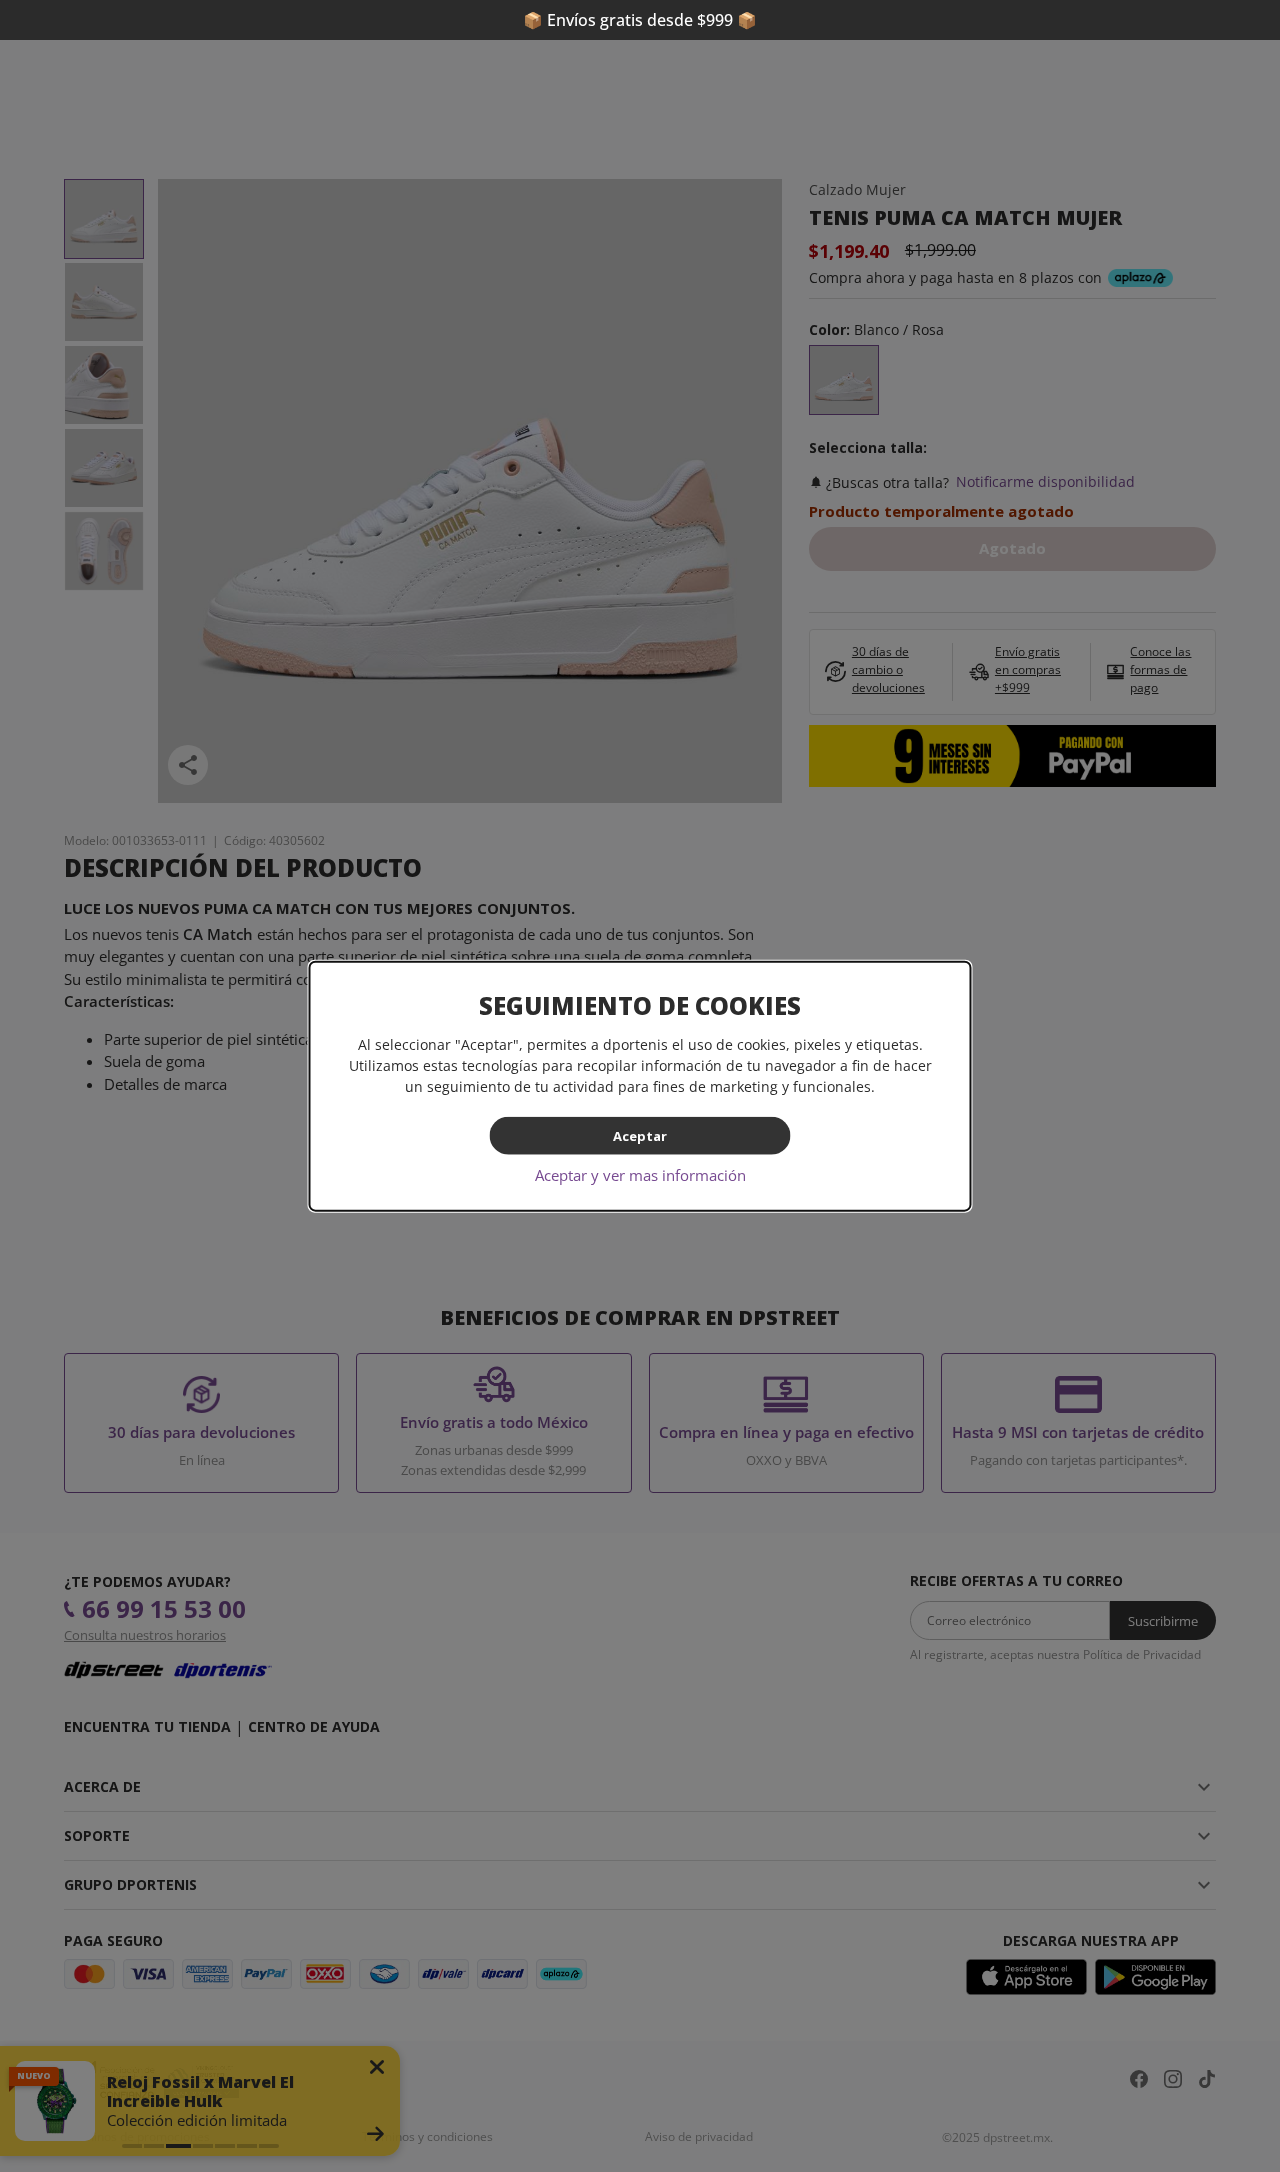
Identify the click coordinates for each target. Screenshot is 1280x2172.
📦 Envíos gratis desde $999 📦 (640, 20)
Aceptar (640, 1135)
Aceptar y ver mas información (640, 1175)
